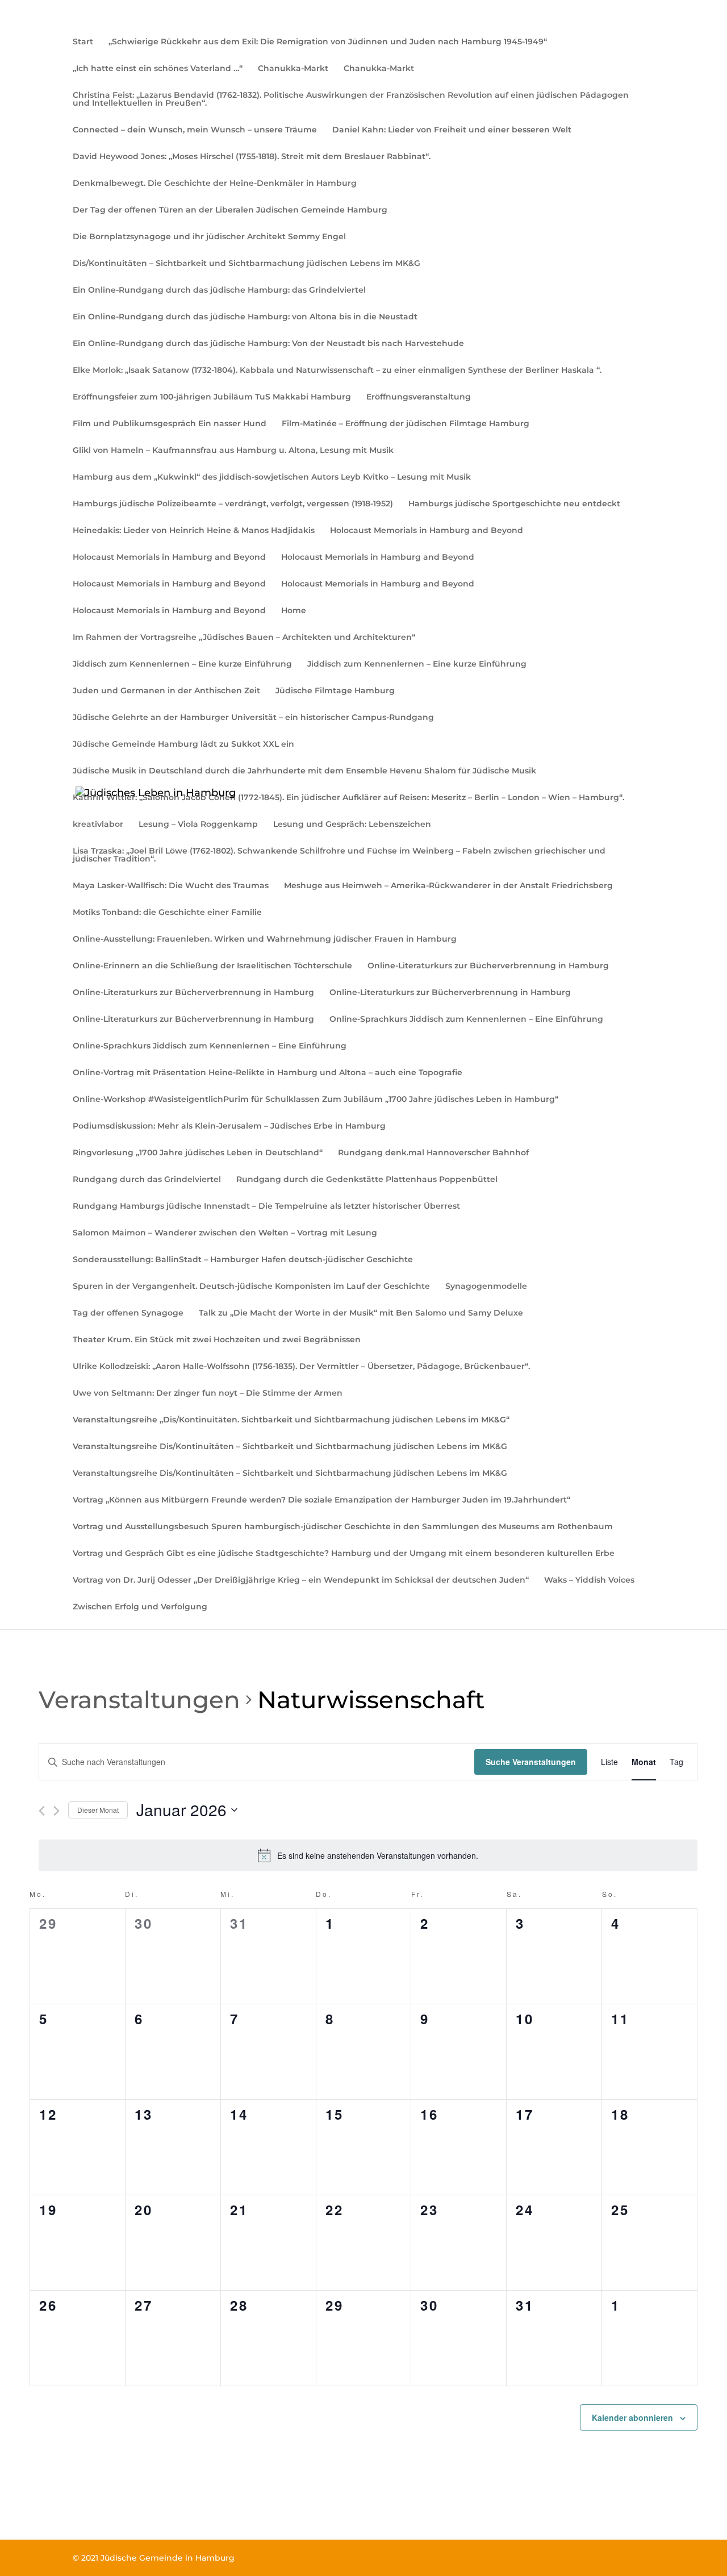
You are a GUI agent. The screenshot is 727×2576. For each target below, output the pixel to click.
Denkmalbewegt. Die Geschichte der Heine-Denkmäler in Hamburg (215, 184)
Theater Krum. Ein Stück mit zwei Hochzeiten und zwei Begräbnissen (217, 1340)
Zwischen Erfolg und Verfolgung (140, 1607)
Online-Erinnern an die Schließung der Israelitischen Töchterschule (212, 966)
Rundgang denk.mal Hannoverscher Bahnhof (433, 1153)
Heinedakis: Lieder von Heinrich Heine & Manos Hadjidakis (194, 531)
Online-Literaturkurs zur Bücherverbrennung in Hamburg (488, 966)
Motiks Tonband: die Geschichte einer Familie (167, 913)
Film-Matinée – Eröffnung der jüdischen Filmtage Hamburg (406, 424)
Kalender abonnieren (632, 2417)
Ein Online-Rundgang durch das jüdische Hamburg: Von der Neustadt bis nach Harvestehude (268, 344)
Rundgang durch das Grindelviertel (147, 1180)
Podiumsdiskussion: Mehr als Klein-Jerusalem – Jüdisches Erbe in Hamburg (229, 1126)
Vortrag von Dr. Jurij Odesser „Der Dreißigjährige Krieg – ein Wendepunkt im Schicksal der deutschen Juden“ (301, 1580)
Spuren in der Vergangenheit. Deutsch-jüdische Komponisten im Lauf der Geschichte (251, 1287)
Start (83, 42)
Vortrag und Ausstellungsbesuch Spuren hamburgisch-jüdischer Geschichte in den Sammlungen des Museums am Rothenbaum (343, 1527)
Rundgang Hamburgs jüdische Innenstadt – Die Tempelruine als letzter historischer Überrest (266, 1206)
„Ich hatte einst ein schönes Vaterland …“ (158, 69)
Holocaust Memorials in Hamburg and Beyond (427, 531)
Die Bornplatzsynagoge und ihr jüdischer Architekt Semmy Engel (209, 237)
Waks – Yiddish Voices (589, 1580)
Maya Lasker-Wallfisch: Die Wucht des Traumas (171, 886)
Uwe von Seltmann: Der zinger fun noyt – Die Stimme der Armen (208, 1393)
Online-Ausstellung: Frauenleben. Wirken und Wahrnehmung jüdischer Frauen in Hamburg (265, 939)
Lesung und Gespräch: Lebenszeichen (352, 825)
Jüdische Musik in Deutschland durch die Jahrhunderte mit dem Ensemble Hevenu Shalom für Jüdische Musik (304, 771)
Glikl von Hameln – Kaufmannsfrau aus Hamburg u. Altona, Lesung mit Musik (233, 451)
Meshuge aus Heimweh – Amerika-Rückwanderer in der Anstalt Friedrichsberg (448, 886)
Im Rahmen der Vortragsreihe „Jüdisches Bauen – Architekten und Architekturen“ (244, 638)
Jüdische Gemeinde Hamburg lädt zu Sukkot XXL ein (183, 744)
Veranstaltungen (139, 1700)
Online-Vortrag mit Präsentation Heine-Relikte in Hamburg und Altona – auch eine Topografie (268, 1073)
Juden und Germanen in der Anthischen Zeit (166, 691)
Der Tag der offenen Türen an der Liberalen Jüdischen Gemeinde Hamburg (230, 210)
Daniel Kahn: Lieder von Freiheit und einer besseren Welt (452, 130)
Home (294, 611)
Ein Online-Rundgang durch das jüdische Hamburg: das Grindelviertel (219, 290)
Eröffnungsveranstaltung (419, 397)
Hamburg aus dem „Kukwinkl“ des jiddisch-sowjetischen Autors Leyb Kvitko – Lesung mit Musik (272, 477)
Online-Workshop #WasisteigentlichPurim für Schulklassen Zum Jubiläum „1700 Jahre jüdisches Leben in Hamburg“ (316, 1100)
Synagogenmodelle (486, 1287)
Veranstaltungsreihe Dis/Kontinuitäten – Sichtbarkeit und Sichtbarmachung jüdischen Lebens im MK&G (290, 1447)
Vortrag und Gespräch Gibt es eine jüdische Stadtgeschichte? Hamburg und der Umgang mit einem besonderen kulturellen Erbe (344, 1554)
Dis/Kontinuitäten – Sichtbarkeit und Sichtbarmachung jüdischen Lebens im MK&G (246, 264)
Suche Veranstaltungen (531, 1762)
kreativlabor (98, 825)
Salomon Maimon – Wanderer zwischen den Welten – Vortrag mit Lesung (225, 1233)
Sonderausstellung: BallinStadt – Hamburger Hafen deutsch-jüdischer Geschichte (243, 1260)
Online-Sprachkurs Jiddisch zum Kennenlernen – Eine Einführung (466, 1019)
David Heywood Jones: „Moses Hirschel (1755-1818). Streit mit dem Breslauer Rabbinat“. (252, 157)
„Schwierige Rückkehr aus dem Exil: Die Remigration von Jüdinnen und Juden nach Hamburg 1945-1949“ (328, 42)
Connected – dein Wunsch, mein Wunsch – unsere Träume (195, 130)
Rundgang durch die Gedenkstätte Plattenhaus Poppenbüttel (367, 1180)
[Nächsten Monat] (57, 1811)
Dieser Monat (98, 1810)
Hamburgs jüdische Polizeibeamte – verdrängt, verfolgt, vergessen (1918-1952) (233, 504)
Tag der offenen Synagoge (128, 1313)
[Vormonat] (42, 1811)
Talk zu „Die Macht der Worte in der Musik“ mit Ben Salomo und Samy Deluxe (361, 1313)
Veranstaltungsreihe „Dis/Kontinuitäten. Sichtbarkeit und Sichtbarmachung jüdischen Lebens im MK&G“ (291, 1420)
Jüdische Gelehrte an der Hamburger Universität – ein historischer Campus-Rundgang (253, 718)
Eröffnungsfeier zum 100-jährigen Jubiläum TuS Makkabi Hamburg (212, 397)
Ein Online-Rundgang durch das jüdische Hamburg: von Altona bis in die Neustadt (245, 317)
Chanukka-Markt (293, 69)
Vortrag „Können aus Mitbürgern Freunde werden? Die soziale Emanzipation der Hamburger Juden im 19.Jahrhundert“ (321, 1500)
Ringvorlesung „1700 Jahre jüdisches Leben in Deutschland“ (198, 1153)
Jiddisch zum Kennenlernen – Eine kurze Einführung (182, 664)
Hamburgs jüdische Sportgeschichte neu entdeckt (514, 504)
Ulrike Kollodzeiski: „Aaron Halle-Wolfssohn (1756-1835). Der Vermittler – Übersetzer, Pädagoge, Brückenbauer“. (301, 1367)
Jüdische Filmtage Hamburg (335, 691)
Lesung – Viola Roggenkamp (198, 825)
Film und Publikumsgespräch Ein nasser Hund (170, 424)
